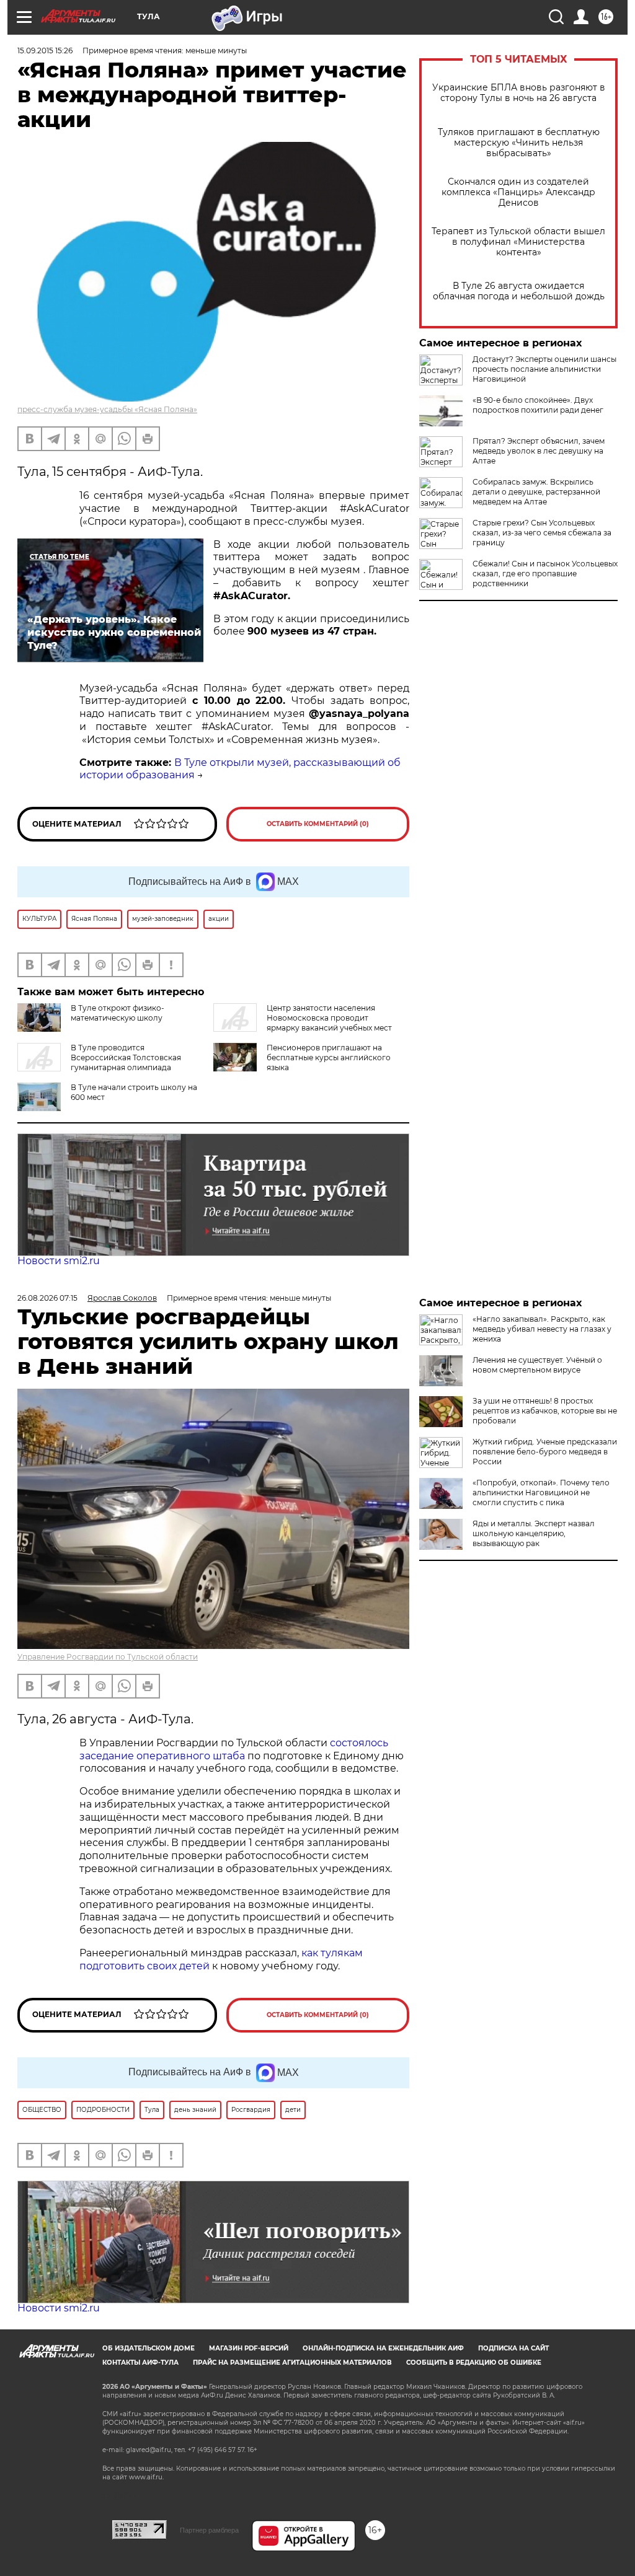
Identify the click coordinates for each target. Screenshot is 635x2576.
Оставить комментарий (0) (318, 824)
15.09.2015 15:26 (45, 51)
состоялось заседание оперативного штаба (234, 1749)
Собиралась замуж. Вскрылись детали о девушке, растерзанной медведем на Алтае (536, 492)
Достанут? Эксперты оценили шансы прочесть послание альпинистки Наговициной (544, 369)
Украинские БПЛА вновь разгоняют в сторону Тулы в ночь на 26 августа (519, 93)
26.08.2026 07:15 (47, 1298)
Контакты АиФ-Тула (140, 2363)
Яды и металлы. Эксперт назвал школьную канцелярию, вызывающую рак (534, 1533)
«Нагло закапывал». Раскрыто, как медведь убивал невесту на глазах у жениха (542, 1329)
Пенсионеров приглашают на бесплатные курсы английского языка (329, 1057)
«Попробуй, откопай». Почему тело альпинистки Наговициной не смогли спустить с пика (541, 1492)
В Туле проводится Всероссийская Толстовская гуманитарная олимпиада (126, 1057)
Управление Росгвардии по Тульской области (108, 1657)
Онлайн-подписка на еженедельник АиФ (383, 2348)
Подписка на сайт (513, 2348)
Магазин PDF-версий (249, 2348)
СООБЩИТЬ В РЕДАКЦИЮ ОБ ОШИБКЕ (474, 2363)
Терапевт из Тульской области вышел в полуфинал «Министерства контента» (518, 242)
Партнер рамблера (209, 2530)
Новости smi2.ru (59, 1261)
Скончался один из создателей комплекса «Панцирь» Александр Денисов (518, 192)
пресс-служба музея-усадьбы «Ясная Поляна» (107, 409)
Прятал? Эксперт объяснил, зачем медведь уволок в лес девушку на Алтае (539, 451)
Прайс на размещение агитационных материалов (292, 2363)
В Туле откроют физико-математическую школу (118, 1013)
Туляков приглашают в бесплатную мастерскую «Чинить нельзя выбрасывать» (519, 143)
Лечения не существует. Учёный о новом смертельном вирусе (537, 1365)
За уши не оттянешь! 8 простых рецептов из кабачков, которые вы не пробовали (545, 1411)
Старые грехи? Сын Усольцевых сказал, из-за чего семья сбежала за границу (542, 533)
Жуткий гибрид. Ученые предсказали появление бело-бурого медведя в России (545, 1452)
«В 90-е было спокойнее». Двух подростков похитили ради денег (538, 405)
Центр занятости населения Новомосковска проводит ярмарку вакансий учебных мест (329, 1018)
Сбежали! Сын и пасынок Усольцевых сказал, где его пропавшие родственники (545, 574)
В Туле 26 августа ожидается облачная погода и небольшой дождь (519, 291)
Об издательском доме (149, 2348)
